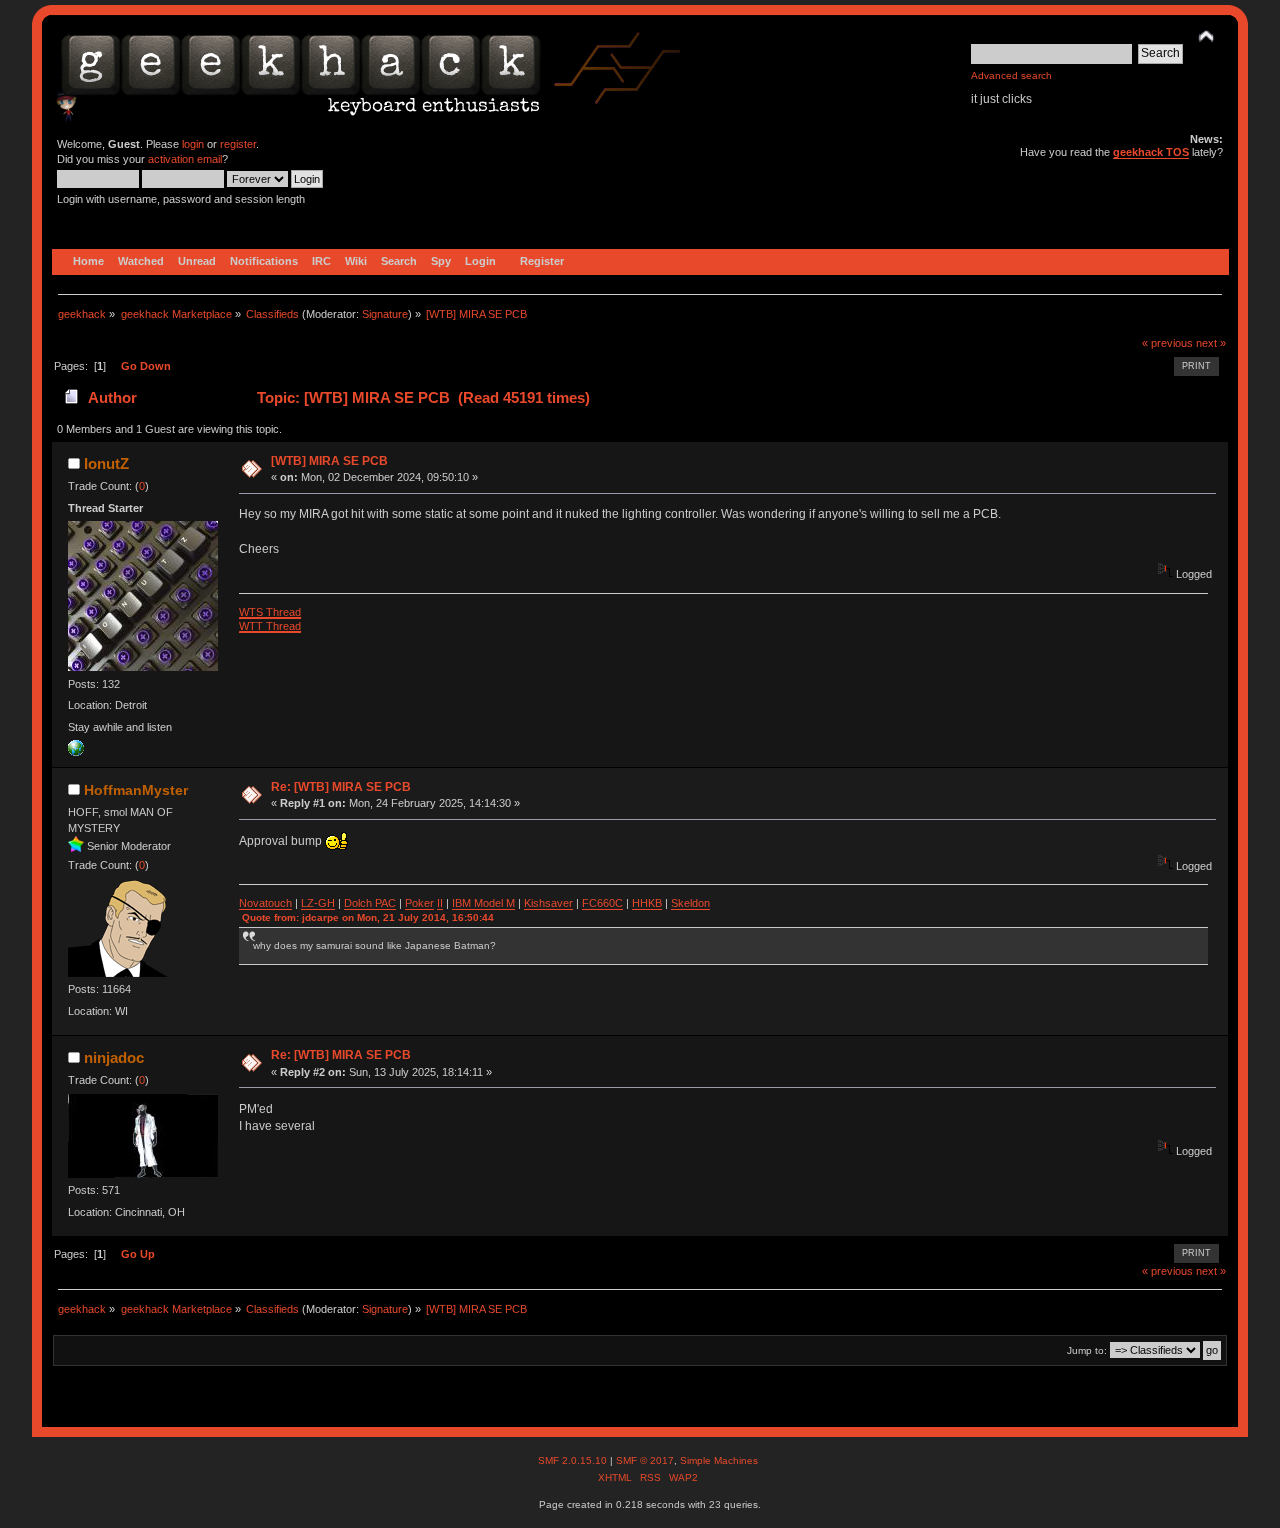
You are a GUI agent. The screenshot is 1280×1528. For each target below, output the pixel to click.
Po (411, 903)
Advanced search (1011, 75)
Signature (385, 314)
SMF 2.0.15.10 (574, 1460)
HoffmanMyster (136, 790)
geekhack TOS (1151, 152)
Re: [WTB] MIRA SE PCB (341, 787)
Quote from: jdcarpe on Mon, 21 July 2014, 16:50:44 (368, 917)
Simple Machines (719, 1460)
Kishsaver (548, 903)
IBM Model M (483, 903)
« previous (1167, 343)
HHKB (647, 903)
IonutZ (106, 463)
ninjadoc (114, 1057)
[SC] (76, 752)
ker (426, 903)
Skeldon (690, 903)
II (440, 903)
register (238, 144)
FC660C (602, 903)
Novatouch (265, 903)
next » (1211, 343)
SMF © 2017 (645, 1460)
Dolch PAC (370, 903)
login (193, 144)
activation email (185, 159)
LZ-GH (318, 903)
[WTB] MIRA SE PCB (329, 461)
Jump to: (1087, 1350)
